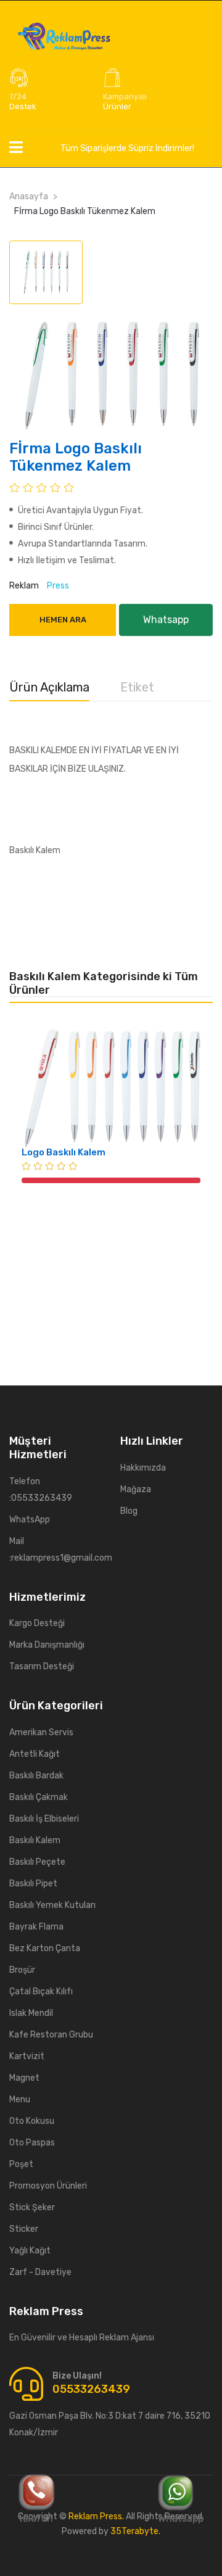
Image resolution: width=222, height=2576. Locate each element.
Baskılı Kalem (35, 1840)
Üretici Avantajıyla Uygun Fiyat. (80, 510)
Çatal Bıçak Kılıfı (41, 1992)
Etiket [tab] (137, 687)
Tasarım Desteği (42, 1666)
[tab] (46, 272)
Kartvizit (27, 2056)
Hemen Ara (63, 620)
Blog (129, 1511)
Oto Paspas (32, 2143)
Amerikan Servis (41, 1732)
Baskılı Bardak (36, 1776)
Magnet (24, 2078)
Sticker (24, 2229)
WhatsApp (30, 1520)
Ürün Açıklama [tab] (49, 687)
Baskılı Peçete (37, 1862)
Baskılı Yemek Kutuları (52, 1905)
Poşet (21, 2164)
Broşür (22, 1970)
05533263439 (91, 2389)
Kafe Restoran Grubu (51, 2035)
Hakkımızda (143, 1468)
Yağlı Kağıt (30, 2251)
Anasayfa (29, 196)
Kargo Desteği (37, 1623)
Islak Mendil (31, 2013)
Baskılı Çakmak (39, 1797)
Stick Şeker (32, 2207)
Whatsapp (181, 2518)
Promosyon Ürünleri (48, 2186)
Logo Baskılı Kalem (64, 1152)
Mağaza (136, 1489)
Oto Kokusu (32, 2121)
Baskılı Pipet (33, 1884)
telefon (36, 2518)
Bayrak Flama (36, 1927)
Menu (20, 2099)
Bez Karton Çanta (45, 1948)
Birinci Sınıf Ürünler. (55, 527)
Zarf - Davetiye (40, 2272)
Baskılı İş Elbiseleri (44, 1819)
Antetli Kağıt (35, 1754)
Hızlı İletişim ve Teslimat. (66, 560)
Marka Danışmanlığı (47, 1645)
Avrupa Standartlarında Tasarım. (82, 544)
